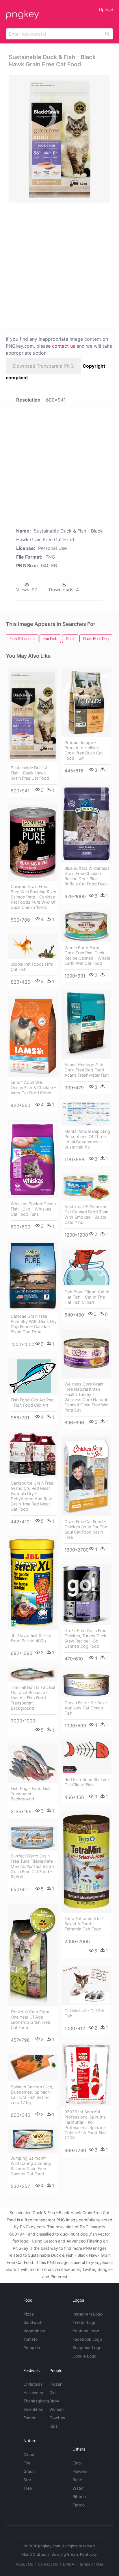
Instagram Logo (88, 2314)
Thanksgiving (36, 2401)
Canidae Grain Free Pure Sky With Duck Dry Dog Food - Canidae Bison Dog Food (34, 1324)
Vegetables (34, 2331)
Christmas (33, 2384)
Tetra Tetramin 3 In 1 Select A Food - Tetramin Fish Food (84, 1924)
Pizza (29, 2314)
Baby (54, 2401)
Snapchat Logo (87, 2348)
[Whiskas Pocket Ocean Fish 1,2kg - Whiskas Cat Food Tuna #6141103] (33, 1159)
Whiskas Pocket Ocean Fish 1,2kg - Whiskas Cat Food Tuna (33, 1209)
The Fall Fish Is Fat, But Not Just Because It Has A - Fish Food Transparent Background (33, 1698)
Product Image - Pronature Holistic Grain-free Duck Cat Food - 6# (84, 750)
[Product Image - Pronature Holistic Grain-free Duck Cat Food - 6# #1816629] (86, 703)
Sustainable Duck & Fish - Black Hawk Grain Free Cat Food (30, 773)
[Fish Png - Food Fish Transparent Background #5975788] (33, 1764)
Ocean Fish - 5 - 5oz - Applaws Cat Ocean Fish (86, 1708)
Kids (54, 2426)
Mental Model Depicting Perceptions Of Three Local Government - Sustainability (87, 1139)
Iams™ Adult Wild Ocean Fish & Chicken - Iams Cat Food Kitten (33, 1088)
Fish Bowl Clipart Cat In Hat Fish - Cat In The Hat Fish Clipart (87, 1297)
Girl (52, 2392)
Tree (28, 2488)
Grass (29, 2471)
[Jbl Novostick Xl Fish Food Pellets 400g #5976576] (33, 1583)
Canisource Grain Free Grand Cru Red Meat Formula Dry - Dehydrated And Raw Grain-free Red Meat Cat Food (32, 1496)
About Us (24, 2564)
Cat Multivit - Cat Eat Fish (84, 2013)
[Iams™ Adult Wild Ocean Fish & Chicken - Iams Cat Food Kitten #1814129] (33, 1036)
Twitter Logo (84, 2322)
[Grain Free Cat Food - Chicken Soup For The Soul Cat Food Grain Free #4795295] (86, 1476)
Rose (77, 2480)
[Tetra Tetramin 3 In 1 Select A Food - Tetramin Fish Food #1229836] (86, 1862)
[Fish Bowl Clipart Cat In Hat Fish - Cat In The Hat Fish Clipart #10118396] (86, 1268)
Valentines (33, 2409)
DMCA (69, 2564)
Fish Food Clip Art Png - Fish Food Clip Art (32, 1402)
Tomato (30, 2339)
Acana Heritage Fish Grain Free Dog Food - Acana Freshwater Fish (87, 1070)
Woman (56, 2409)
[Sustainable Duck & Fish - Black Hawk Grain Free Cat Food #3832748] (33, 715)
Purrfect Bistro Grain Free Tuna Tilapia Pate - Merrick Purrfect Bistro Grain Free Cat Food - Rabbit (33, 1866)
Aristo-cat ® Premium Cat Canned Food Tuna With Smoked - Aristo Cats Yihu (86, 1214)
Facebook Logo (87, 2339)
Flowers (80, 2471)
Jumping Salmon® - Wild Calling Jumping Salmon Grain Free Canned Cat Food (31, 2166)
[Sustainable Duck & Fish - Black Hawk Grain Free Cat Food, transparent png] (59, 139)
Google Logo (84, 2356)
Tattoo (79, 2505)
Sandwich (33, 2322)
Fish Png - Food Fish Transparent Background (31, 1794)
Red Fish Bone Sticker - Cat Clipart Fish (87, 1782)
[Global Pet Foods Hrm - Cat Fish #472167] (33, 946)
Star (27, 2480)
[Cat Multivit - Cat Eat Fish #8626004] (86, 1986)
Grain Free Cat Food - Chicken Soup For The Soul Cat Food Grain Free (86, 1529)
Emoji (77, 2463)
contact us (64, 346)
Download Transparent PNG (43, 366)
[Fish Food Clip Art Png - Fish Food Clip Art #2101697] (33, 1377)
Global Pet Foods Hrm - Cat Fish (34, 967)
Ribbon (79, 2496)
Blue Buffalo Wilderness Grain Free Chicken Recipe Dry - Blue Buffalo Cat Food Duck (87, 876)
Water (78, 2488)
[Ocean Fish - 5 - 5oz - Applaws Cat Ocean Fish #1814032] (86, 1685)
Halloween (33, 2392)
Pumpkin (32, 2348)
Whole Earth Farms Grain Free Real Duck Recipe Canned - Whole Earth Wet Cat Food (87, 955)
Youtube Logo (86, 2331)
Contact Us (48, 2564)
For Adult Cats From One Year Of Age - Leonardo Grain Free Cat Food (30, 2020)
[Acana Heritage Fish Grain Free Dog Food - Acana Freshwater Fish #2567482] (86, 1024)
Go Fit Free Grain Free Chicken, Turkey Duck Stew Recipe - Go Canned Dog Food (85, 1638)
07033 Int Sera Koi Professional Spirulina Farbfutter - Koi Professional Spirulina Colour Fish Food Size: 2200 (86, 2125)
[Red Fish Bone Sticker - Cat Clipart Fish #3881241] (86, 1757)
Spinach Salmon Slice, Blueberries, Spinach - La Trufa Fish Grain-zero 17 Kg (32, 2095)
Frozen (56, 2384)
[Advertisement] (59, 265)
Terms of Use (91, 2564)
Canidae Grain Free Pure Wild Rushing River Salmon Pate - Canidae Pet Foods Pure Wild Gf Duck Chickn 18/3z (34, 897)
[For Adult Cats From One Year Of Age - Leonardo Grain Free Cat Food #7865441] (33, 1955)
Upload (106, 10)
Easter (29, 2418)
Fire (27, 2463)
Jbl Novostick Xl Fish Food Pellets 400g (31, 1638)
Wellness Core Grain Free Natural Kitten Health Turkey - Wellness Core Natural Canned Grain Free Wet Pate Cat (87, 1397)
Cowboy (57, 2418)
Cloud (29, 2454)
